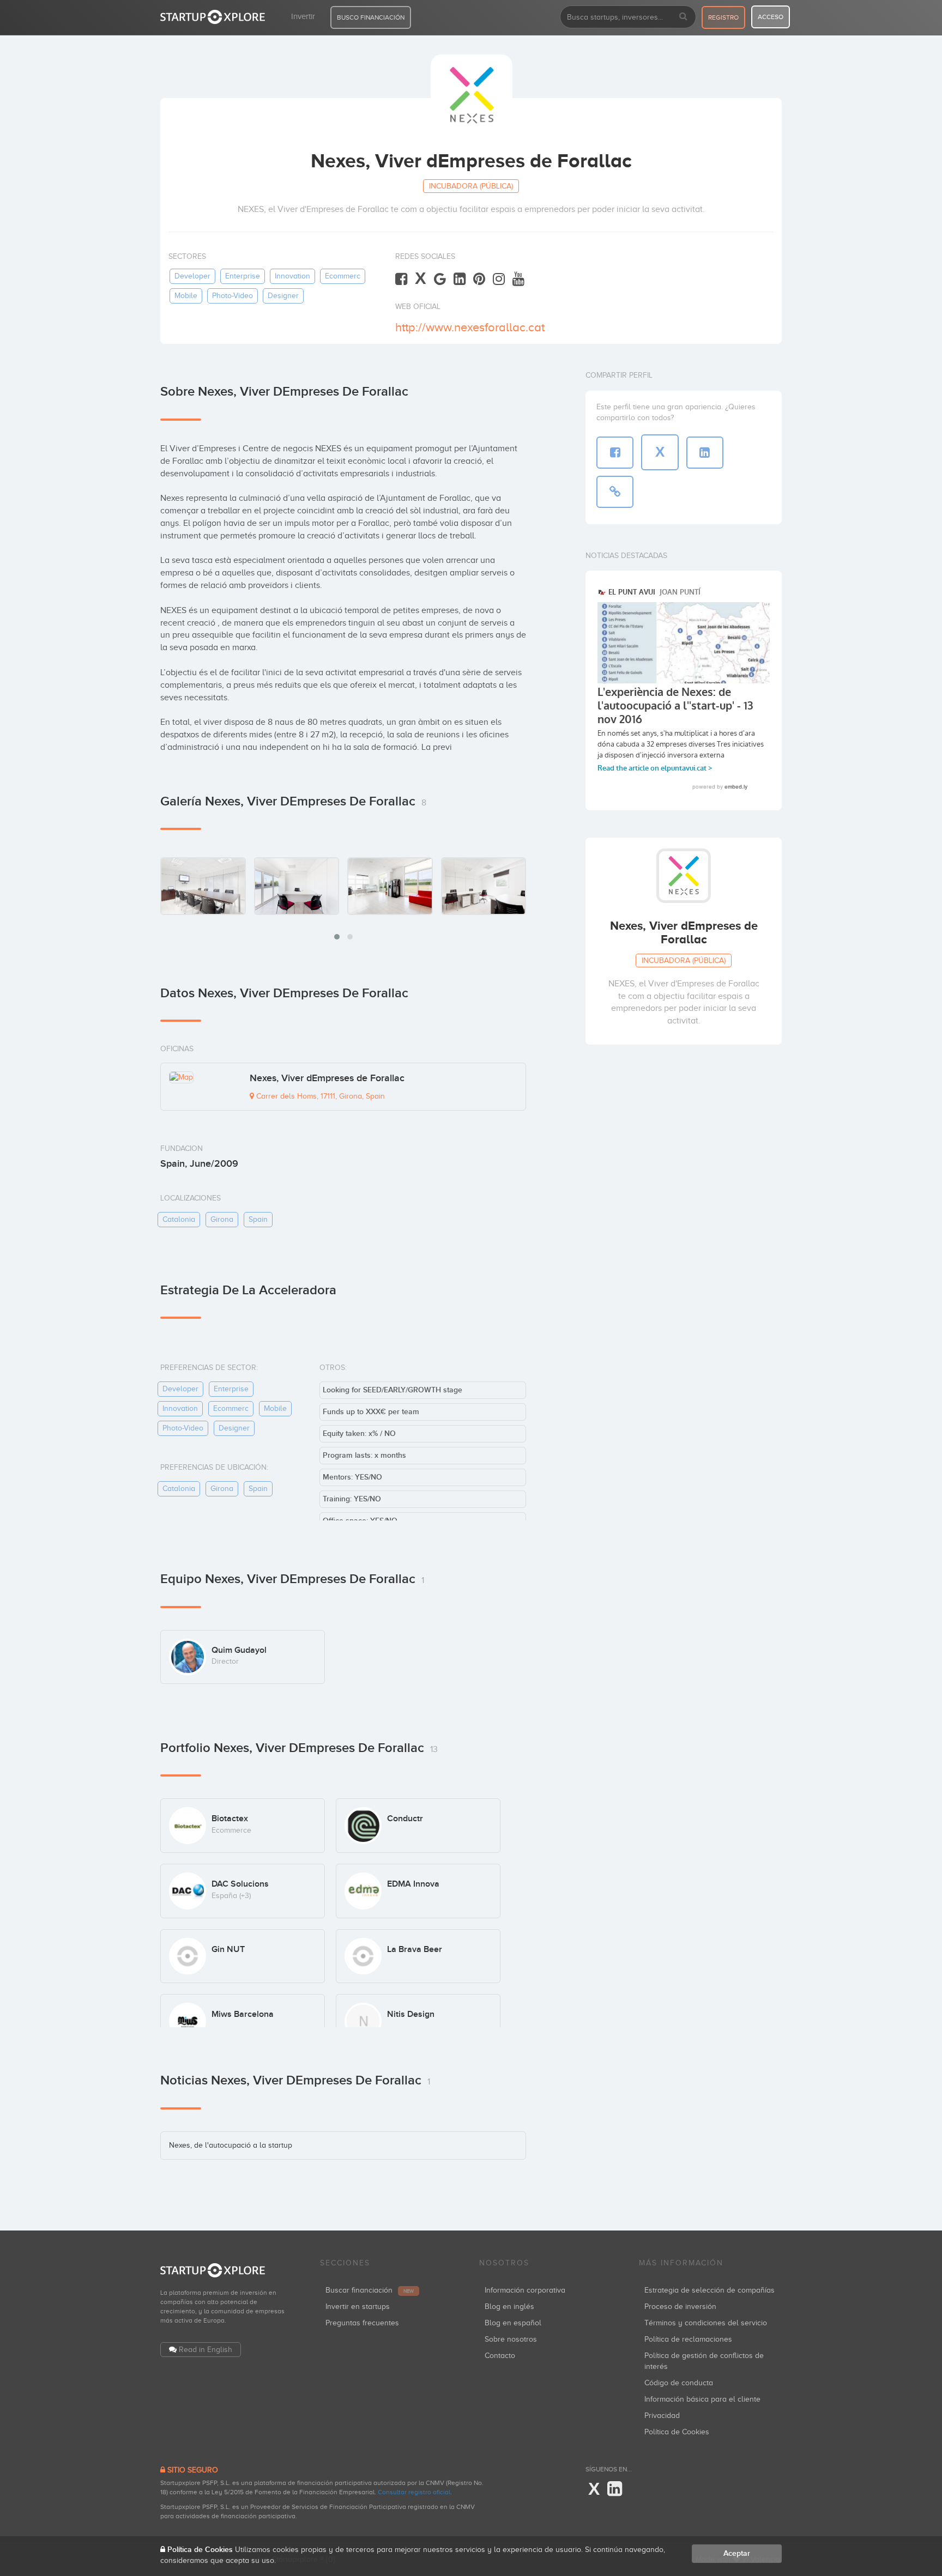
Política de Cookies (677, 2432)
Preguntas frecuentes (362, 2323)
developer (192, 276)
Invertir (303, 16)
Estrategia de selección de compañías (709, 2290)
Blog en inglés (509, 2307)
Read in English (206, 2350)
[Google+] (440, 279)
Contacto (500, 2356)
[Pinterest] (479, 279)
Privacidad (662, 2416)
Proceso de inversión (680, 2307)
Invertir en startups (358, 2307)
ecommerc (343, 276)
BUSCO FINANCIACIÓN (371, 17)
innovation (292, 276)
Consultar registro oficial (414, 2492)
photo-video (233, 296)
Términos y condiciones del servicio (706, 2323)
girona (222, 1219)
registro (723, 17)
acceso (771, 17)
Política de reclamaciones (688, 2339)
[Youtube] (518, 279)
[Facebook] (401, 279)
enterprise (243, 276)
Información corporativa (525, 2290)
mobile (186, 296)
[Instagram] (499, 279)
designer (283, 296)
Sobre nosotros (511, 2339)
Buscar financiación (370, 2290)
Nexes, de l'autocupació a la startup (231, 2145)
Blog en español (513, 2323)
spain (258, 1219)
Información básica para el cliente (702, 2399)
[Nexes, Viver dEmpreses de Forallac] (203, 886)
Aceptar (737, 2553)
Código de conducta (679, 2383)
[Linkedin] (460, 279)
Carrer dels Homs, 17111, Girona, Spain (319, 1096)
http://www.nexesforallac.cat (470, 327)
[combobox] (628, 17)
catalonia (179, 1219)
